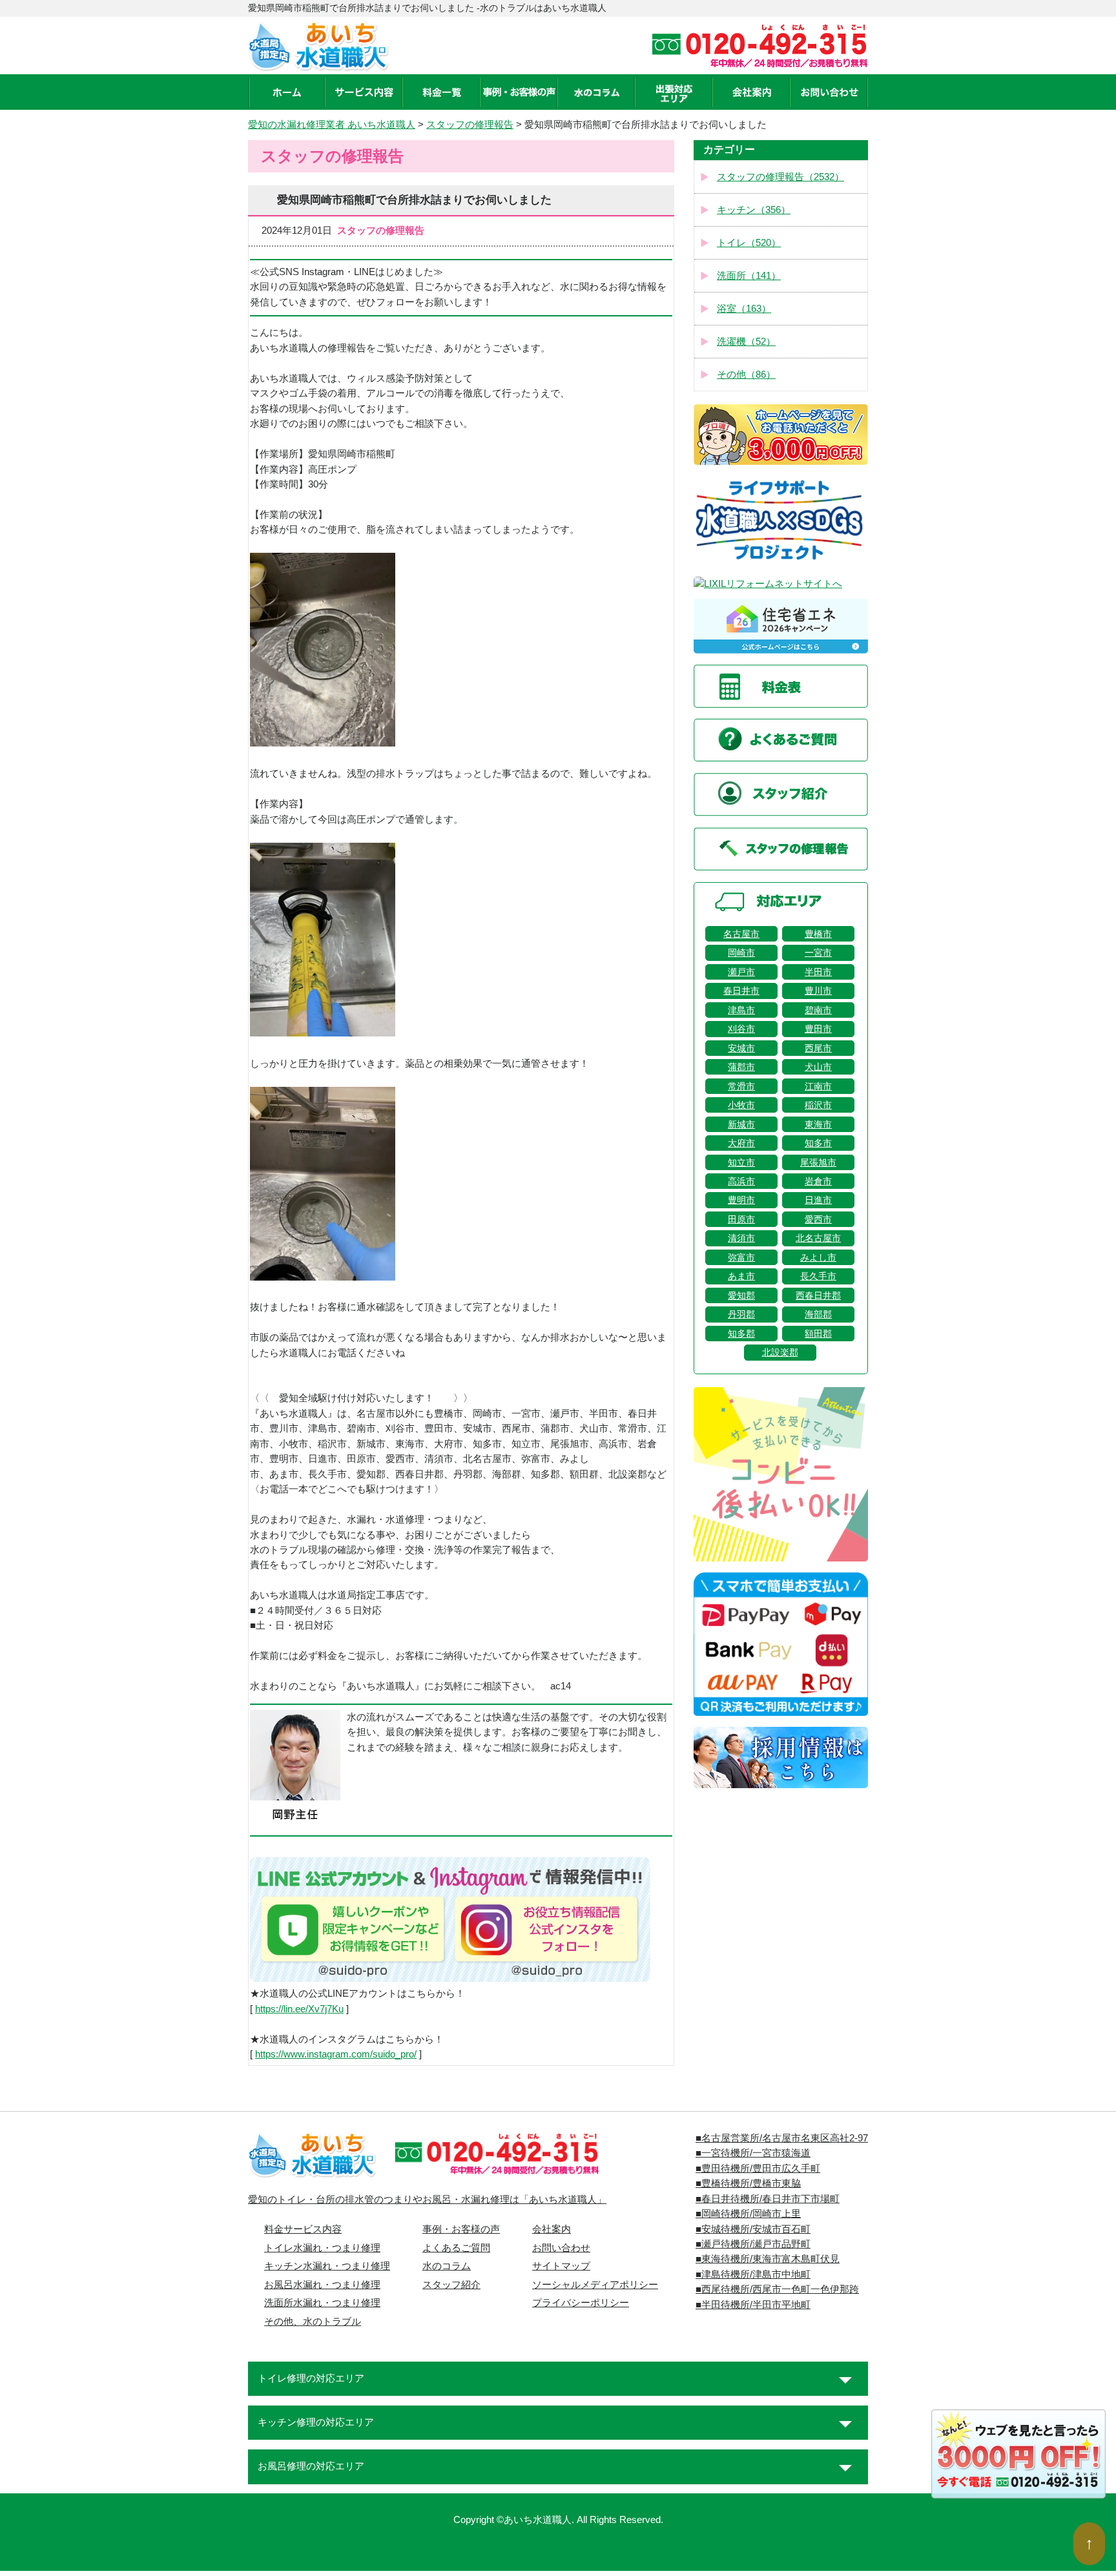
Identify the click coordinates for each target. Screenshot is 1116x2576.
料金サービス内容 (303, 2229)
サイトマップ (561, 2266)
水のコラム (447, 2266)
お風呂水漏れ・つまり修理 (322, 2285)
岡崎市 (741, 953)
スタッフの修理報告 (470, 125)
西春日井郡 (818, 1295)
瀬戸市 (741, 972)
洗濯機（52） (746, 342)
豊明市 (741, 1200)
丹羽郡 (741, 1314)
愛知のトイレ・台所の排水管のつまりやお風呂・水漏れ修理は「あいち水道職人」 (427, 2200)
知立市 (741, 1162)
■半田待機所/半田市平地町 (753, 2305)
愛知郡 (741, 1295)
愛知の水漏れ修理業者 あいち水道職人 (332, 125)
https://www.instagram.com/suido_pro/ (336, 2054)
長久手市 (818, 1276)
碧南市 (818, 1010)
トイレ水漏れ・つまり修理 (322, 2248)
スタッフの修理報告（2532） (780, 177)
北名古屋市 (818, 1238)
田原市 (741, 1219)
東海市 (818, 1124)
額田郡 (818, 1334)
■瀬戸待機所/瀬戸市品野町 (753, 2244)
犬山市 (818, 1067)
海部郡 (818, 1314)
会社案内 (552, 2229)
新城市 (741, 1124)
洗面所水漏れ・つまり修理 (322, 2303)
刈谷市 (741, 1029)
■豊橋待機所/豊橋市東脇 (748, 2183)
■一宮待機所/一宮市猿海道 (753, 2153)
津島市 (741, 1010)
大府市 (741, 1143)
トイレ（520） (749, 243)
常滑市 (741, 1086)
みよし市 (818, 1257)
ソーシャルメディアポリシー (595, 2285)
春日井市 (741, 991)
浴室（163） (744, 309)
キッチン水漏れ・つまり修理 (327, 2266)
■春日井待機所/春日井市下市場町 (768, 2199)
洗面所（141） (749, 276)
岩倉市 (818, 1181)
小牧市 (741, 1105)
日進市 (818, 1200)
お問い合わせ (561, 2248)
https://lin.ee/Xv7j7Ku (299, 2009)
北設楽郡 (780, 1352)
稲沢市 (818, 1105)
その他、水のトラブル (313, 2322)
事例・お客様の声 (461, 2229)
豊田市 (818, 1029)
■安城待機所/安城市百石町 (753, 2229)
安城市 (741, 1048)
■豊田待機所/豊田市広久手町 (758, 2169)
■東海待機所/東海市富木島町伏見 (768, 2259)
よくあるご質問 (456, 2248)
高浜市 (741, 1181)
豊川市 (818, 991)
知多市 (818, 1143)
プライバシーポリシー (581, 2303)
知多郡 (741, 1334)
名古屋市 (741, 934)
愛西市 (818, 1219)
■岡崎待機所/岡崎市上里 (748, 2214)
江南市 (818, 1086)
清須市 (741, 1238)
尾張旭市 (818, 1162)
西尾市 (818, 1048)
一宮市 (818, 953)
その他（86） (746, 375)
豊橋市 (818, 934)
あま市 (741, 1276)
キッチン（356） (754, 210)
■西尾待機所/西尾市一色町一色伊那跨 (777, 2289)
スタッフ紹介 (451, 2285)
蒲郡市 (741, 1067)
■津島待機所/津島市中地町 (753, 2274)
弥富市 (741, 1257)
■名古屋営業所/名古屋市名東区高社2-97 (782, 2138)
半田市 (818, 972)
